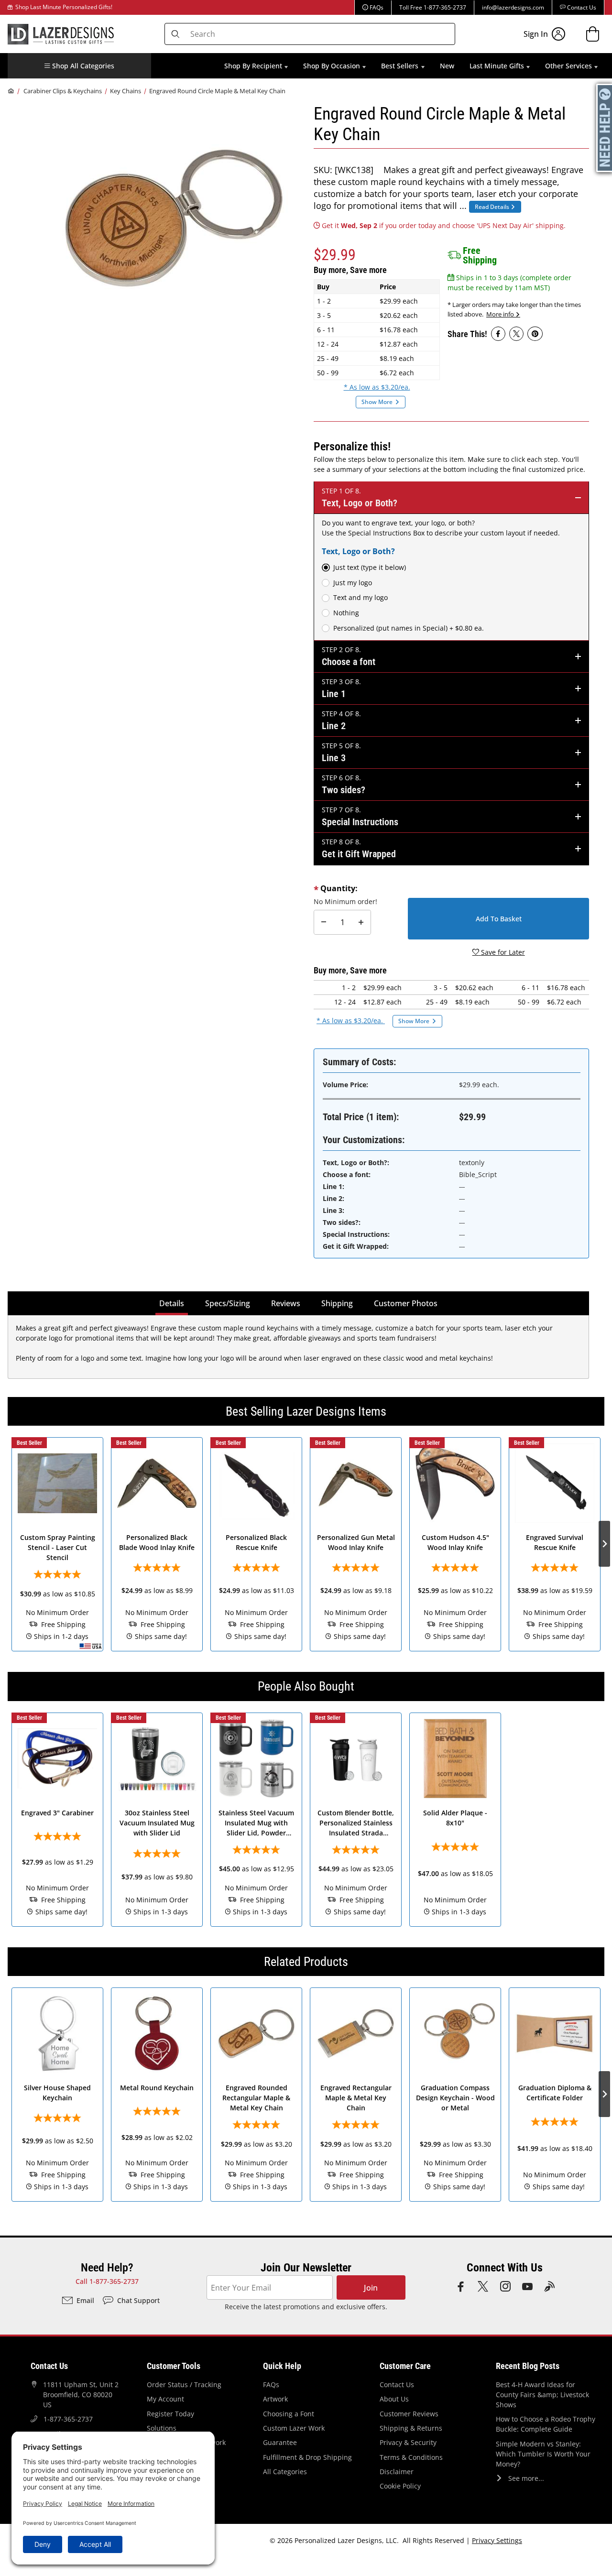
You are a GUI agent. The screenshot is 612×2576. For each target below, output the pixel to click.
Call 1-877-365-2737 (107, 2281)
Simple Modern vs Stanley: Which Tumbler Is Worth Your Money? (543, 2454)
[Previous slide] (8, 1544)
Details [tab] (173, 1303)
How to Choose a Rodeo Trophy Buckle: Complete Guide (546, 2424)
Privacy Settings (497, 2540)
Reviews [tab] (286, 1303)
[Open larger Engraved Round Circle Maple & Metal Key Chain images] (173, 218)
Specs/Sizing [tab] (228, 1303)
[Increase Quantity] (361, 922)
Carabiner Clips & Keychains (63, 91)
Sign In (536, 34)
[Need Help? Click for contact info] (605, 128)
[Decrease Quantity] (324, 922)
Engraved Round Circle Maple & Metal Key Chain (217, 91)
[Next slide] (604, 1544)
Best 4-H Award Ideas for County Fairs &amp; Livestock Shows (542, 2395)
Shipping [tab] (339, 1303)
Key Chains (126, 91)
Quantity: (339, 888)
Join (371, 2288)
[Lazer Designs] (61, 33)
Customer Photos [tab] (406, 1303)
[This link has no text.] (498, 334)
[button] (79, 66)
